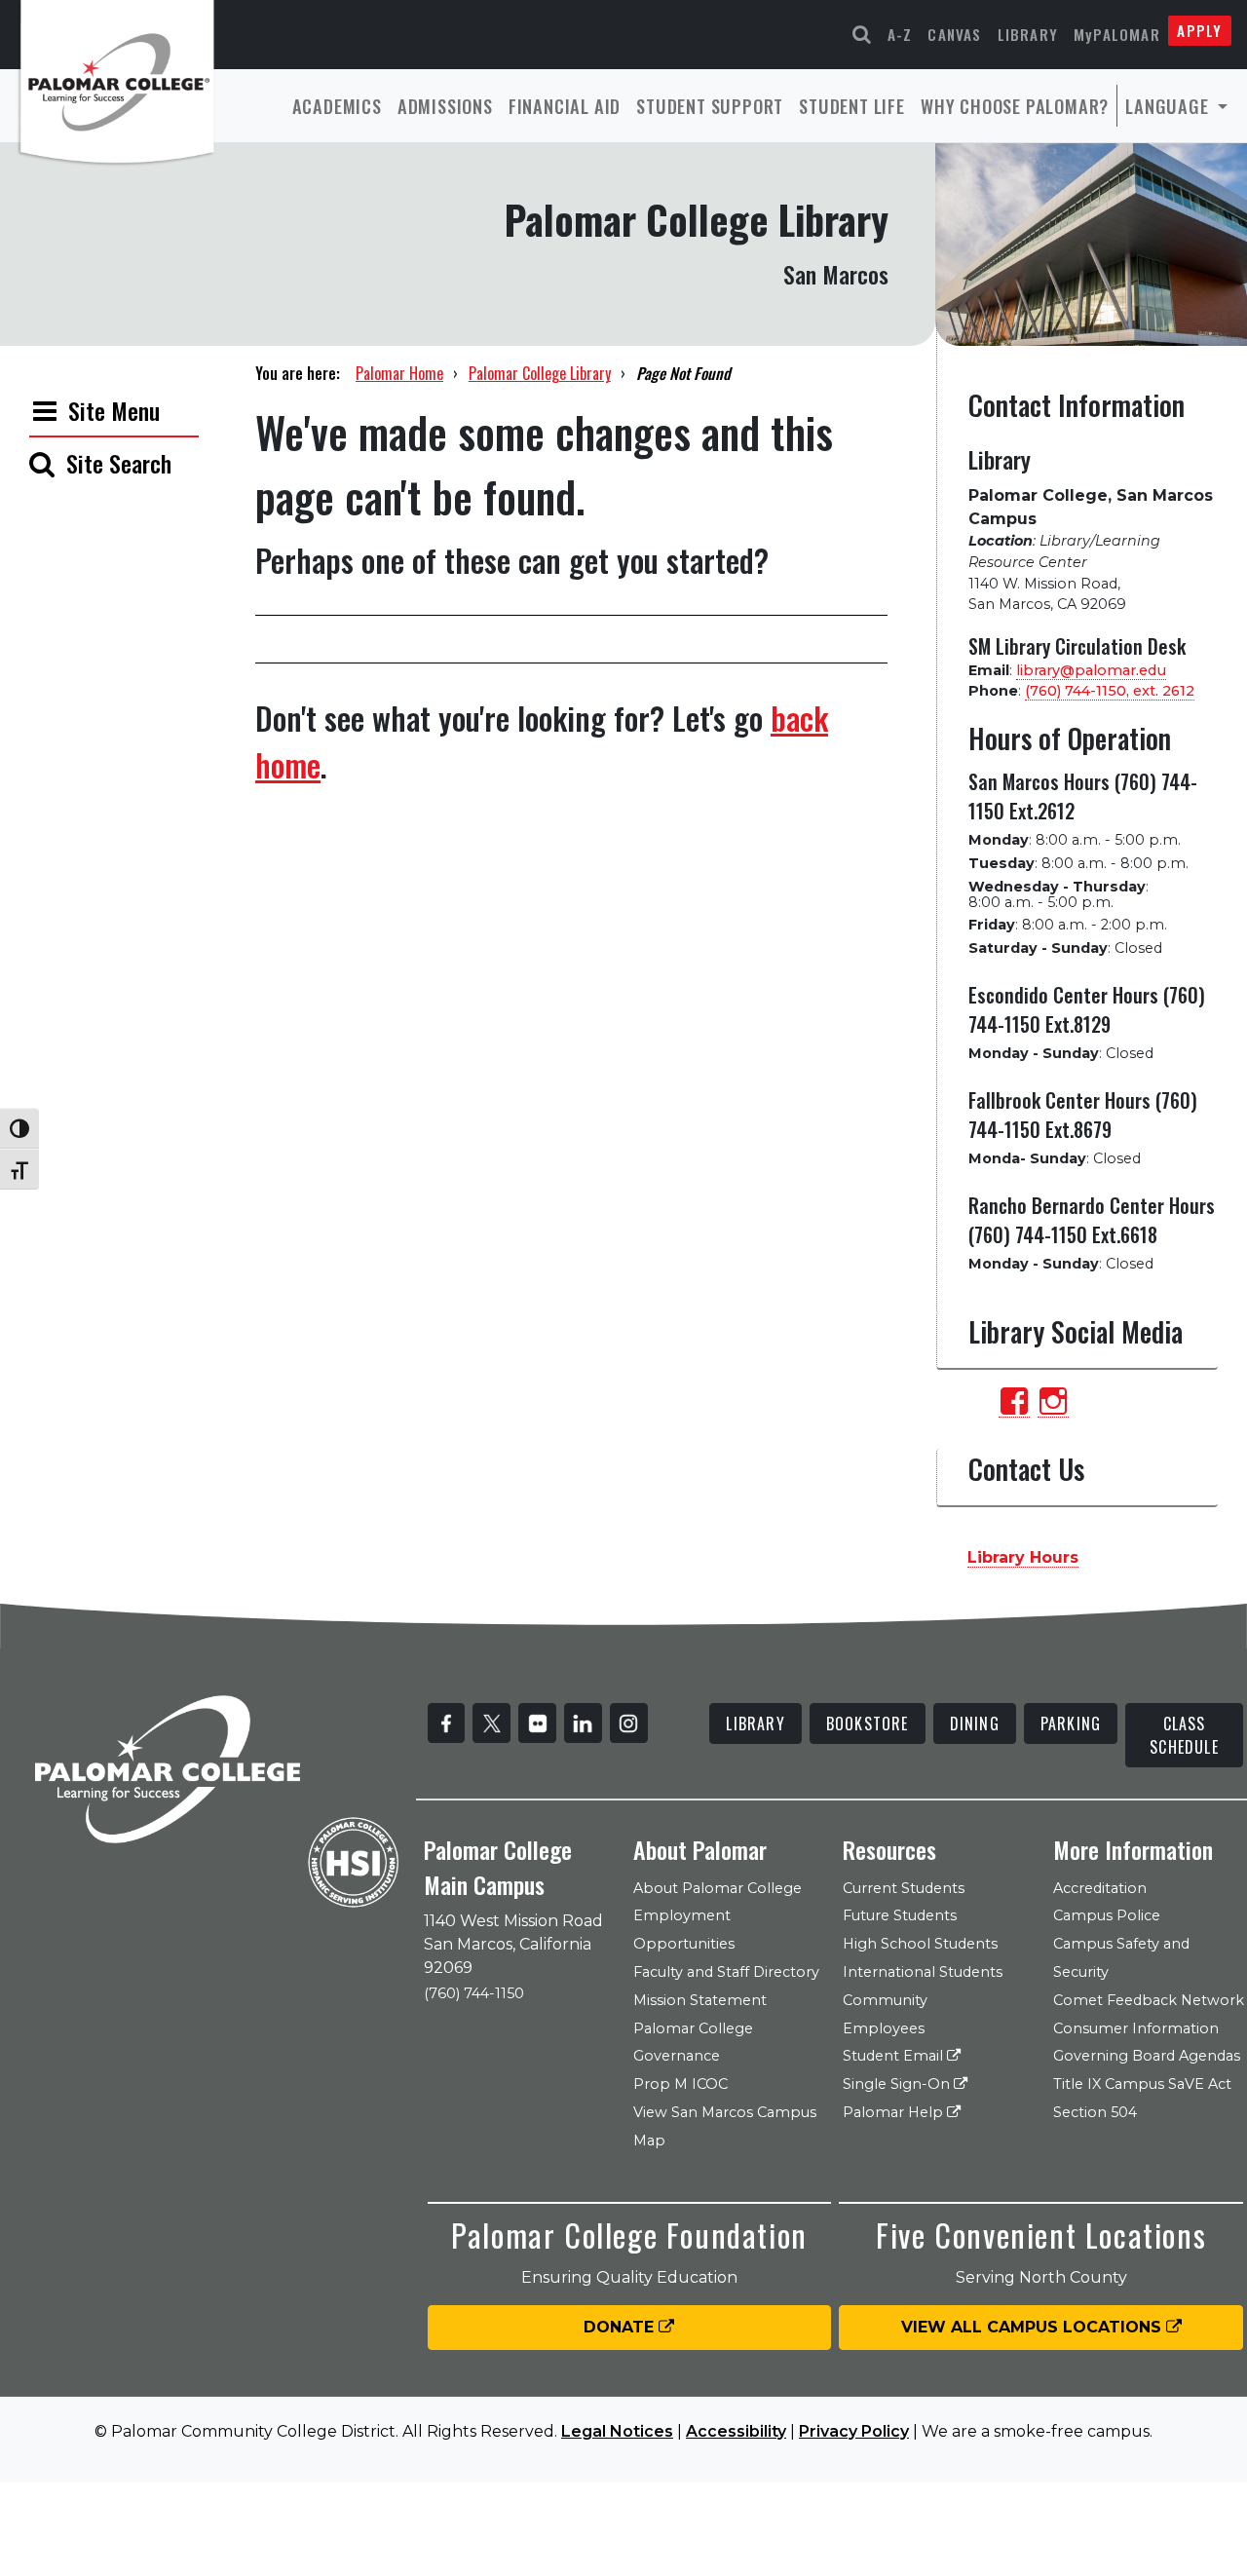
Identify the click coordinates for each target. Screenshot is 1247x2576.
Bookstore (868, 1724)
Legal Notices (617, 2431)
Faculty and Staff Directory (726, 1972)
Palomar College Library (540, 373)
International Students (923, 1972)
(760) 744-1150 (474, 1993)
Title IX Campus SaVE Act (1142, 2084)
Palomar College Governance (693, 2043)
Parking (1071, 1724)
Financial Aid (565, 106)
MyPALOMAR (1117, 34)
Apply (1199, 30)
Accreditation (1100, 1888)
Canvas (954, 34)
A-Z (900, 34)
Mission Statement (700, 2000)
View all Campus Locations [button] (1034, 2327)
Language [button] (1169, 106)
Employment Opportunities (684, 1930)
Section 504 (1095, 2112)
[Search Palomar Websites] (862, 35)
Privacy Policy (854, 2431)
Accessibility (736, 2431)
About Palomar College (718, 1888)
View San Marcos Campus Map (725, 2126)
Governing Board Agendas (1147, 2056)
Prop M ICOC (680, 2084)
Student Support (710, 106)
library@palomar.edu (1091, 670)
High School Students (920, 1944)
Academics (337, 106)
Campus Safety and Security (1121, 1958)
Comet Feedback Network (1149, 2000)
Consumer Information (1136, 2028)
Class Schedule (1184, 1735)
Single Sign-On (898, 2084)
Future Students (900, 1915)
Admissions (445, 106)
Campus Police (1107, 1915)
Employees (884, 2028)
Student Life (852, 106)
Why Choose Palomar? (1015, 106)
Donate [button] (621, 2327)
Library (1028, 34)
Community (885, 2000)
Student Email (895, 2056)
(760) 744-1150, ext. (1110, 691)
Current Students (904, 1888)
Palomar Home (399, 373)
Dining (975, 1724)
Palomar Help (895, 2112)
